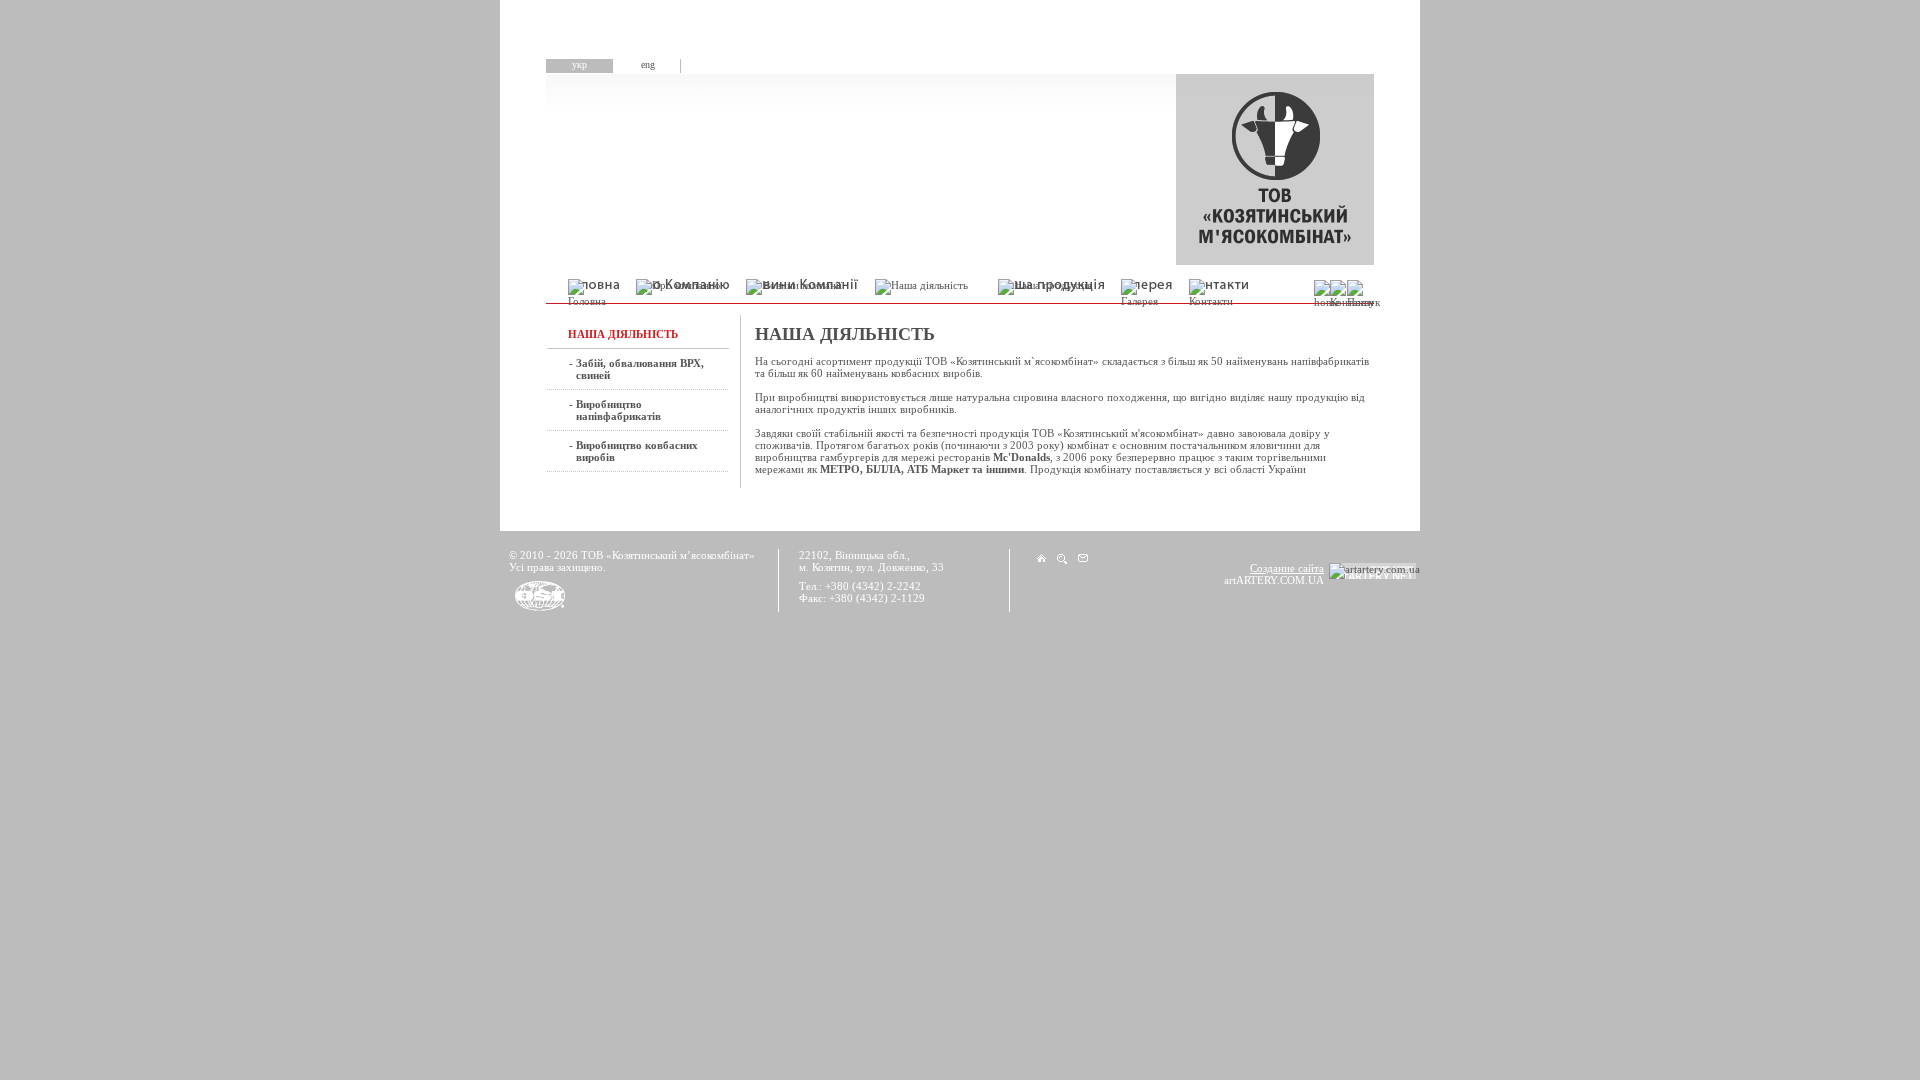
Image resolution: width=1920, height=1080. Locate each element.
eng (648, 64)
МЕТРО (840, 469)
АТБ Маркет (938, 469)
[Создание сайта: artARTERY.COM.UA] (1374, 571)
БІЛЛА (883, 469)
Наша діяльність (623, 334)
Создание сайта (1287, 568)
